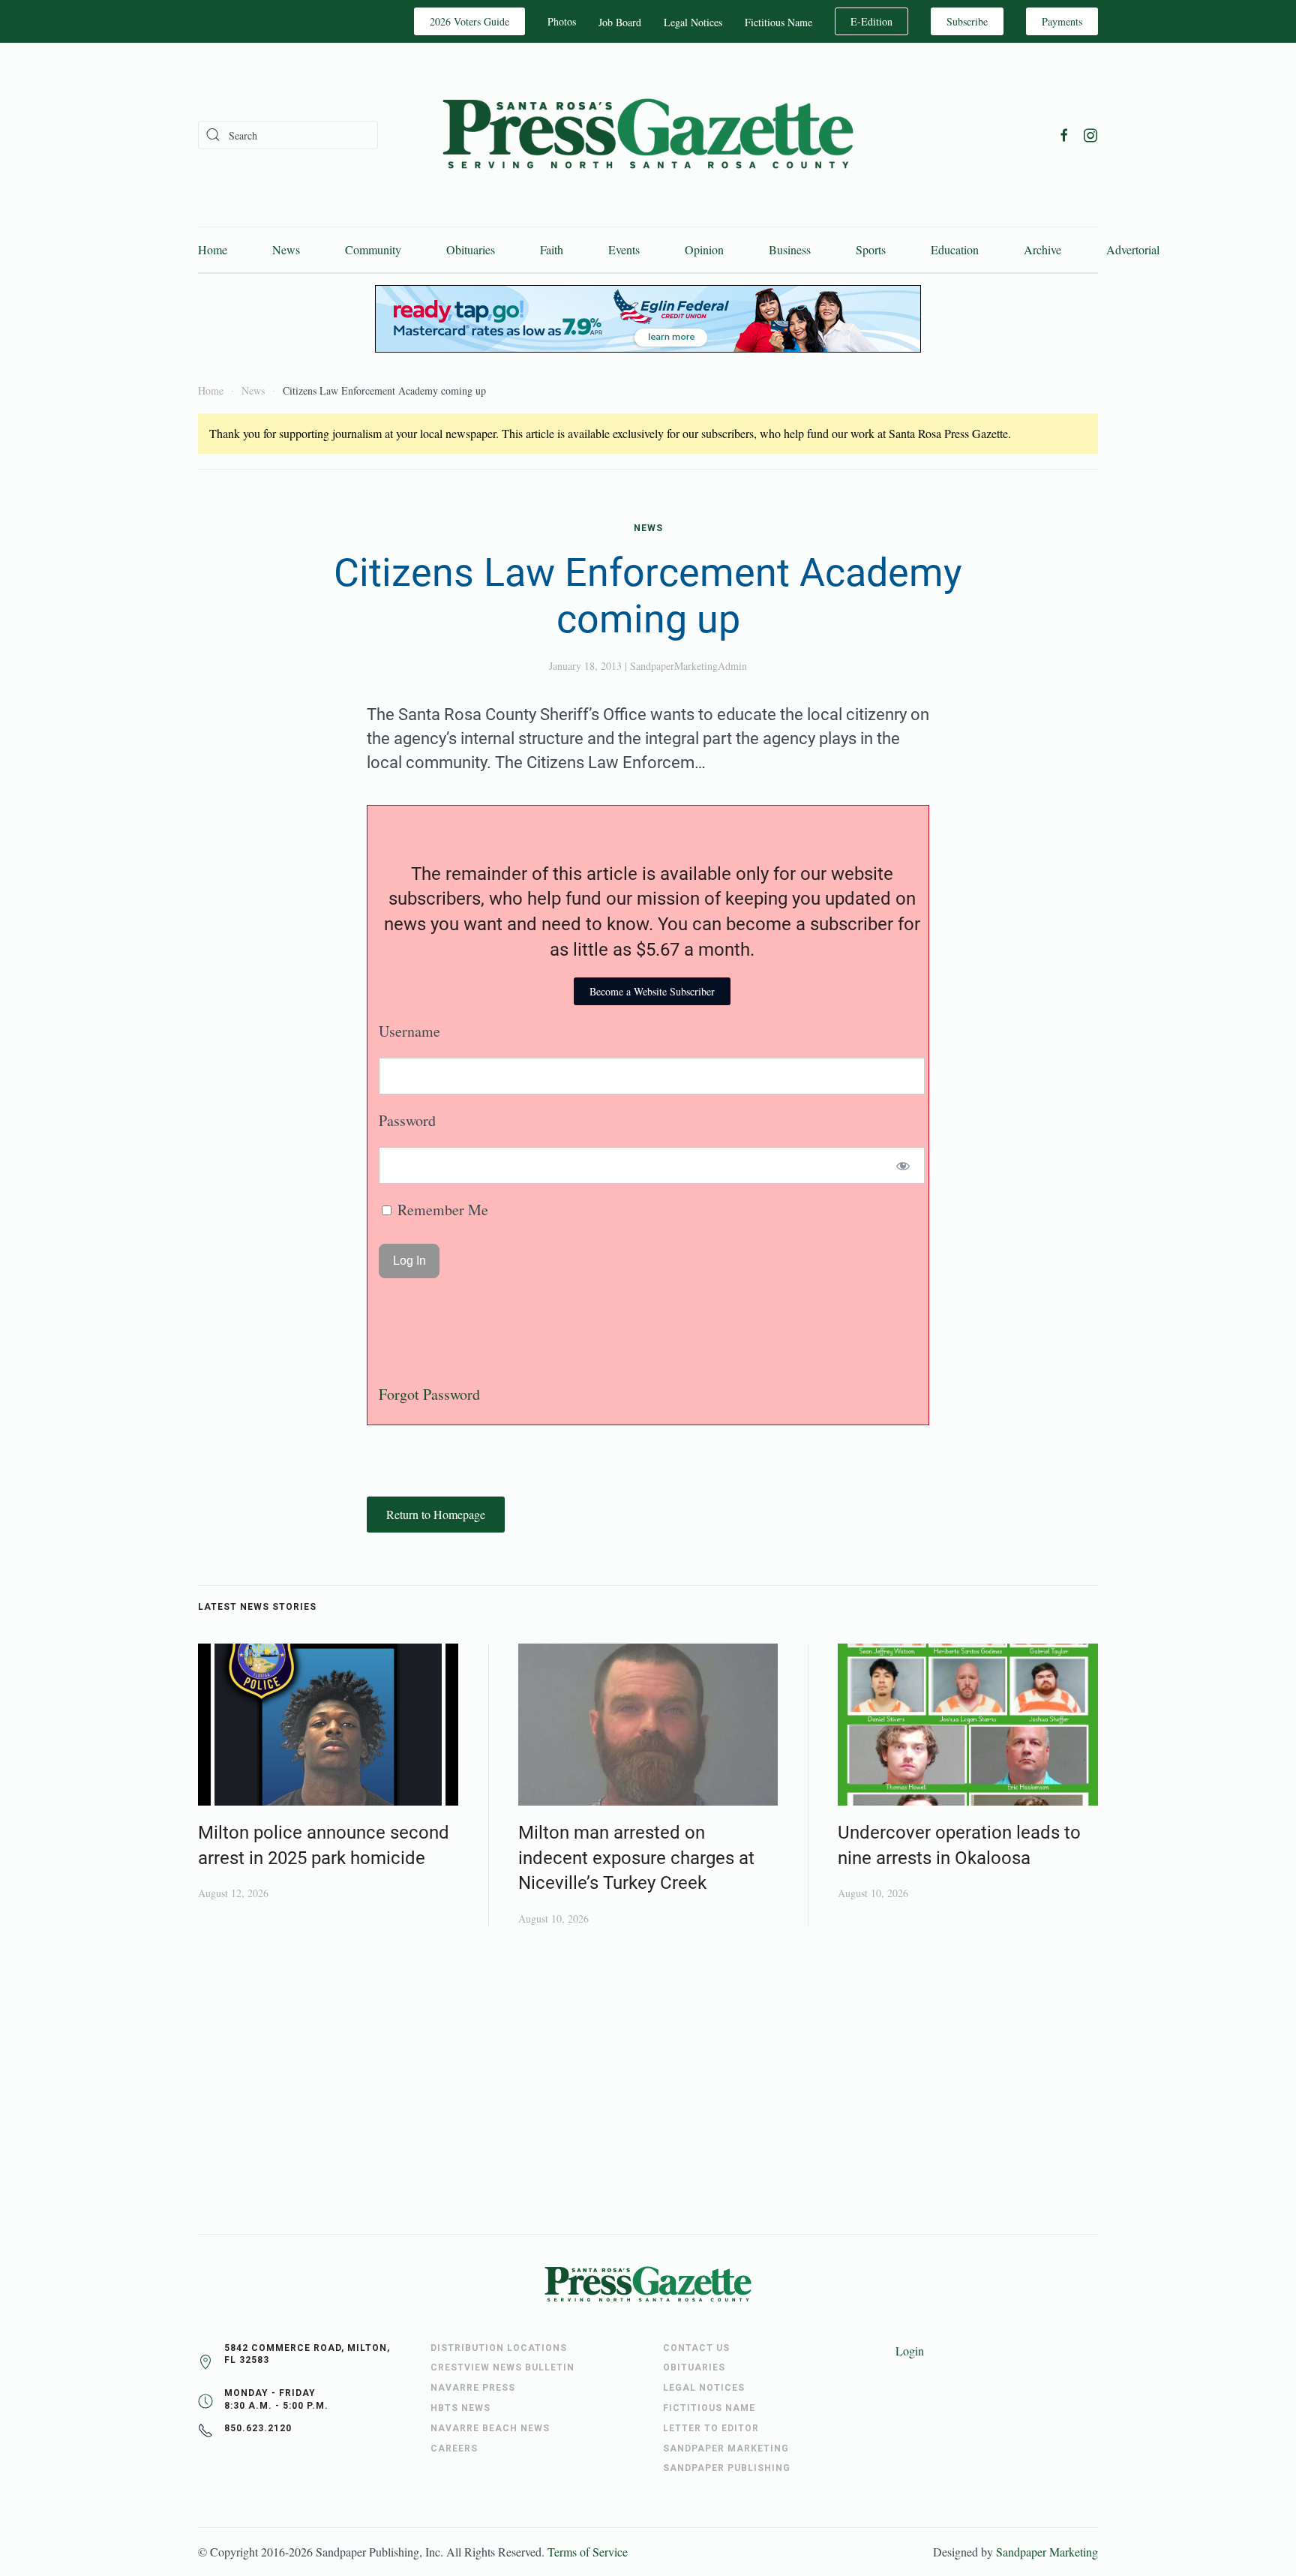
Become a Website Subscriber (652, 991)
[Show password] (903, 1165)
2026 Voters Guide (469, 21)
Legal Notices (693, 22)
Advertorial (1133, 249)
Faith (552, 249)
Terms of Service (588, 2552)
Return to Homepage (436, 1514)
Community (373, 249)
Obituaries (471, 249)
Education (955, 249)
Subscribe (967, 21)
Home (213, 249)
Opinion (704, 249)
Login (910, 2351)
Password (407, 1120)
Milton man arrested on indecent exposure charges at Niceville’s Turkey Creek (636, 1858)
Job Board (620, 22)
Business (790, 249)
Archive (1042, 249)
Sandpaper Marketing (1047, 2552)
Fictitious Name (778, 22)
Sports (871, 249)
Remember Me (441, 1210)
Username (409, 1031)
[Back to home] (648, 135)
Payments (1062, 21)
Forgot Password (429, 1394)
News (286, 249)
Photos (562, 21)
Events (624, 249)
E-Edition (871, 21)
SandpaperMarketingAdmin (688, 666)
